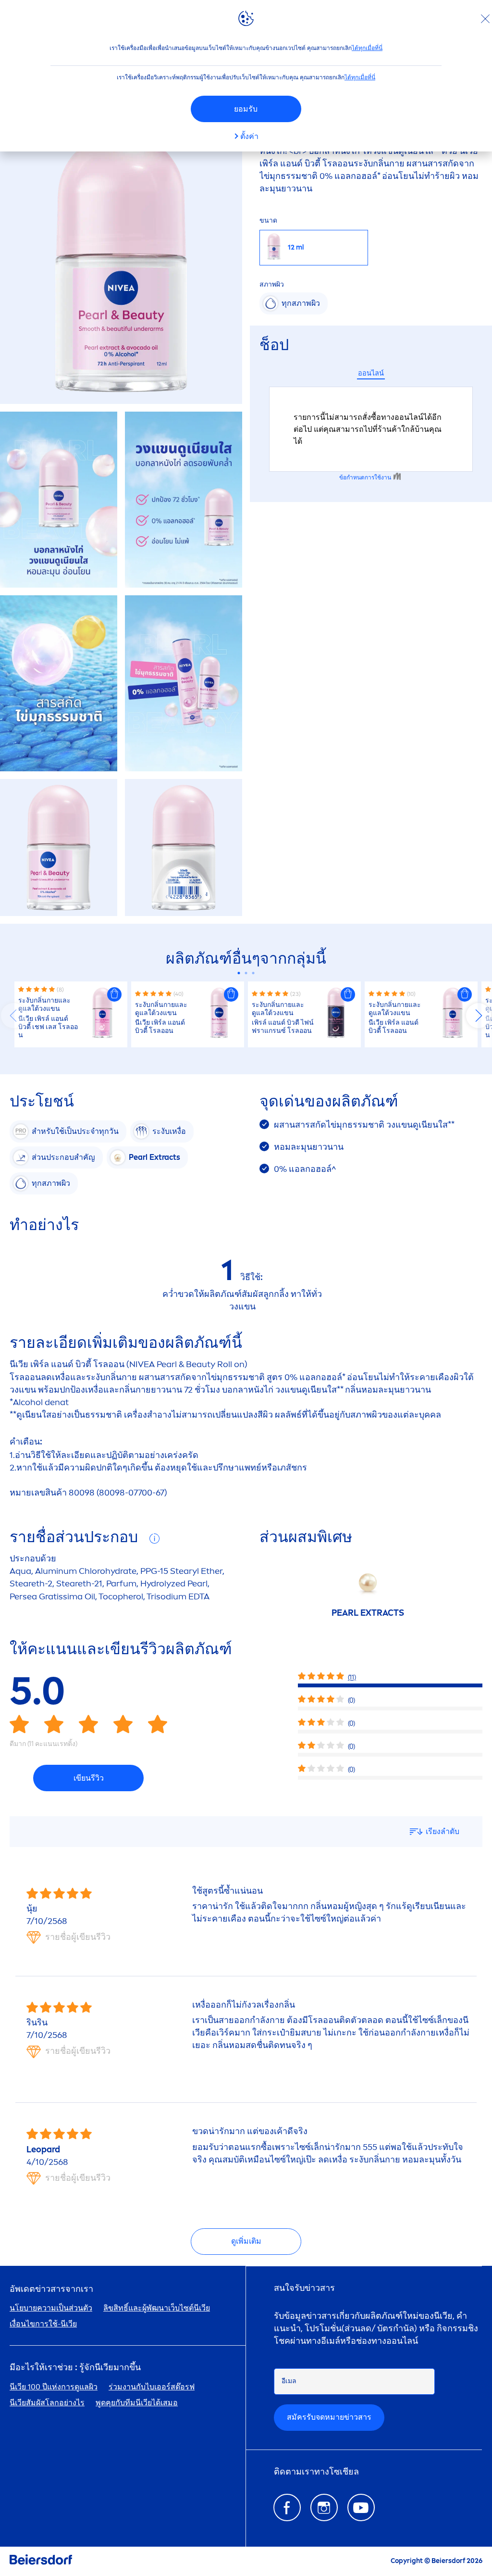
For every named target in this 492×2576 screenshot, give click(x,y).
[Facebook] (287, 2507)
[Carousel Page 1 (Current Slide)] (239, 973)
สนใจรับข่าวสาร (304, 2288)
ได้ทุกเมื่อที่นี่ (367, 48)
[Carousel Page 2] (246, 973)
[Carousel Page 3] (253, 973)
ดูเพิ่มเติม (246, 2241)
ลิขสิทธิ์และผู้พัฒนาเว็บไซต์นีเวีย (157, 2308)
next (479, 1016)
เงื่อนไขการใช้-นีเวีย (43, 2324)
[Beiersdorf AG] (41, 2561)
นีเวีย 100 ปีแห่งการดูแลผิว (54, 2387)
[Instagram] (324, 2507)
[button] (114, 994)
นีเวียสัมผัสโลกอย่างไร (47, 2403)
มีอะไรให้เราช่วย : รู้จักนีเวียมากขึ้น (75, 2368)
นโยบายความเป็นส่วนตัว (51, 2308)
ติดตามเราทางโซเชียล (316, 2472)
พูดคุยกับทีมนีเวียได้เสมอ (137, 2403)
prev (13, 1016)
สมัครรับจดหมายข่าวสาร (329, 2417)
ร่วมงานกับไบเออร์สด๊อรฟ (152, 2387)
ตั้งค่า (249, 136)
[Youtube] (361, 2507)
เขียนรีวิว (89, 1778)
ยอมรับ (246, 109)
